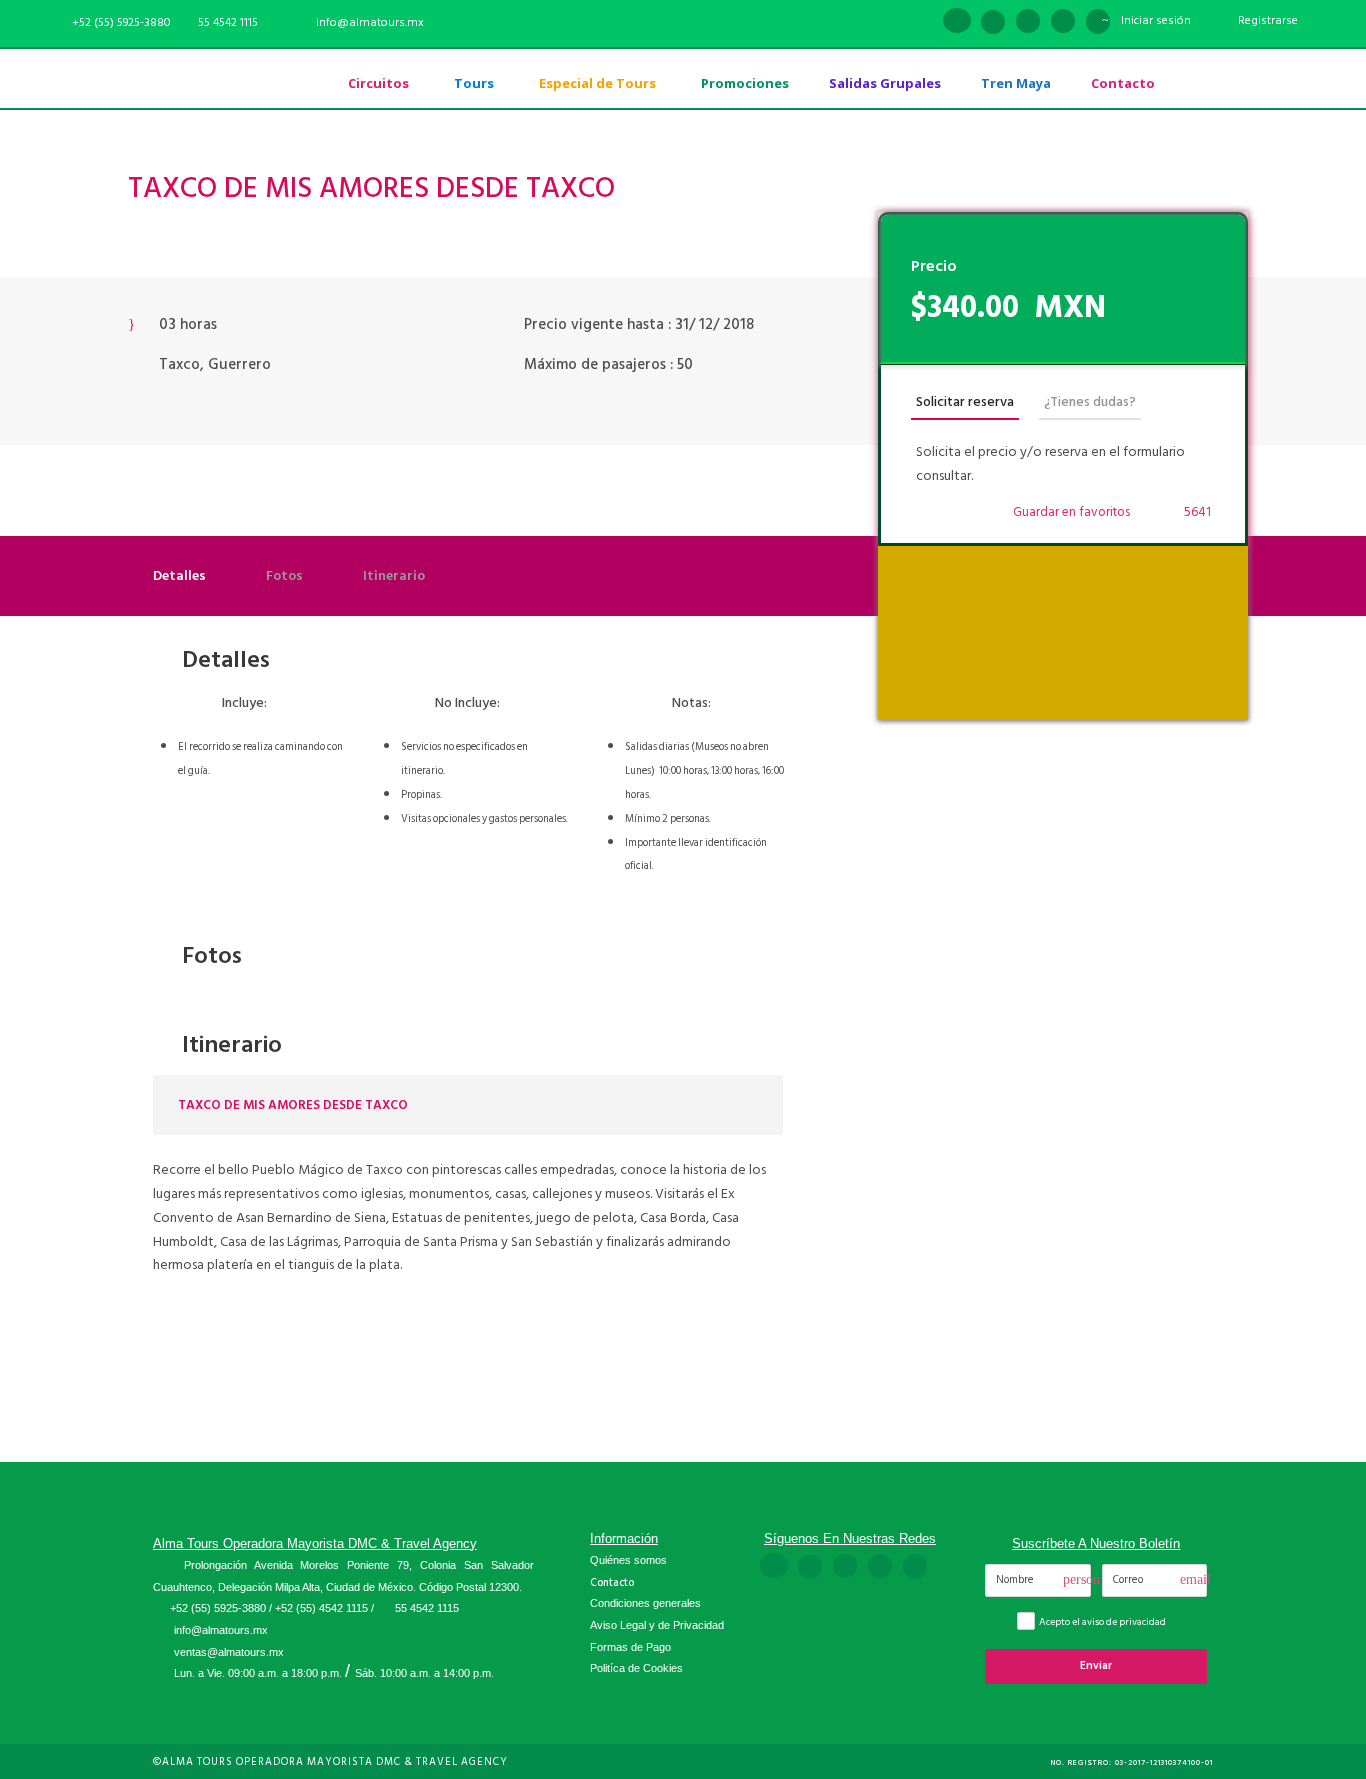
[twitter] (1063, 22)
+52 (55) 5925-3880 (218, 1608)
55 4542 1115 (228, 22)
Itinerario (394, 575)
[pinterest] (1028, 22)
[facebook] (957, 22)
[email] (921, 22)
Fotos (284, 575)
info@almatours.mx (221, 1630)
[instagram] (1098, 22)
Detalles (179, 575)
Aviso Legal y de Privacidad (657, 1625)
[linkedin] (993, 22)
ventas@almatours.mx (229, 1652)
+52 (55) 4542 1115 (321, 1608)
